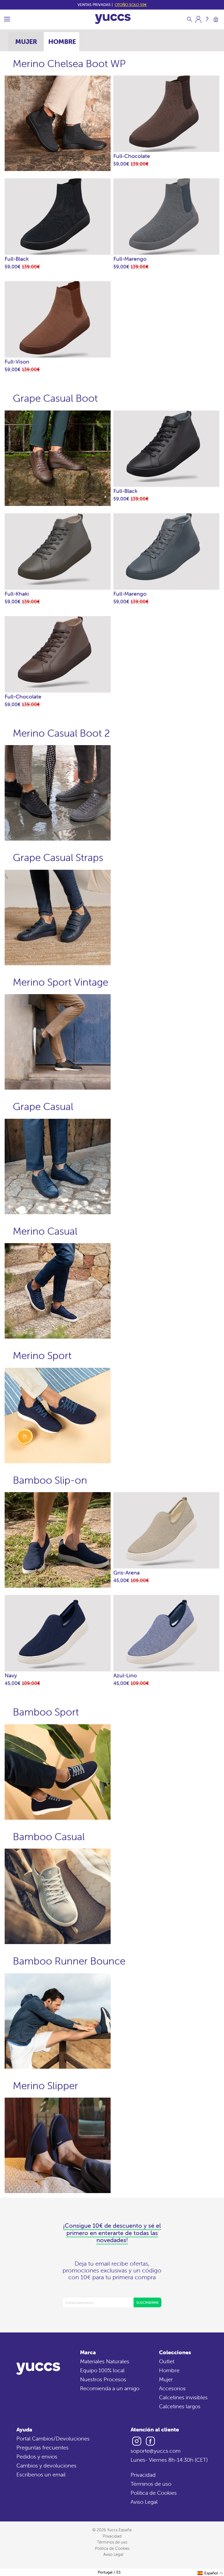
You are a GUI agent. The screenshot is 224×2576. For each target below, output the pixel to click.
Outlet (167, 2361)
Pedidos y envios (37, 2456)
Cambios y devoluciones (46, 2465)
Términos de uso (151, 2484)
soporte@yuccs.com (156, 2451)
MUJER (26, 42)
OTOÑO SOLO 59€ (131, 5)
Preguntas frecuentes (42, 2447)
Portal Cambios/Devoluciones (53, 2438)
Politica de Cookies (154, 2493)
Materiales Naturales (105, 2361)
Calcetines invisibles (183, 2397)
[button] (210, 2573)
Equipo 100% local (102, 2370)
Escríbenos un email (41, 2474)
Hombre (169, 2370)
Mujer (166, 2379)
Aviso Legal (144, 2502)
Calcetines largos (180, 2406)
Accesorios (172, 2388)
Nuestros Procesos (103, 2379)
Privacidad (143, 2475)
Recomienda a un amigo (110, 2388)
